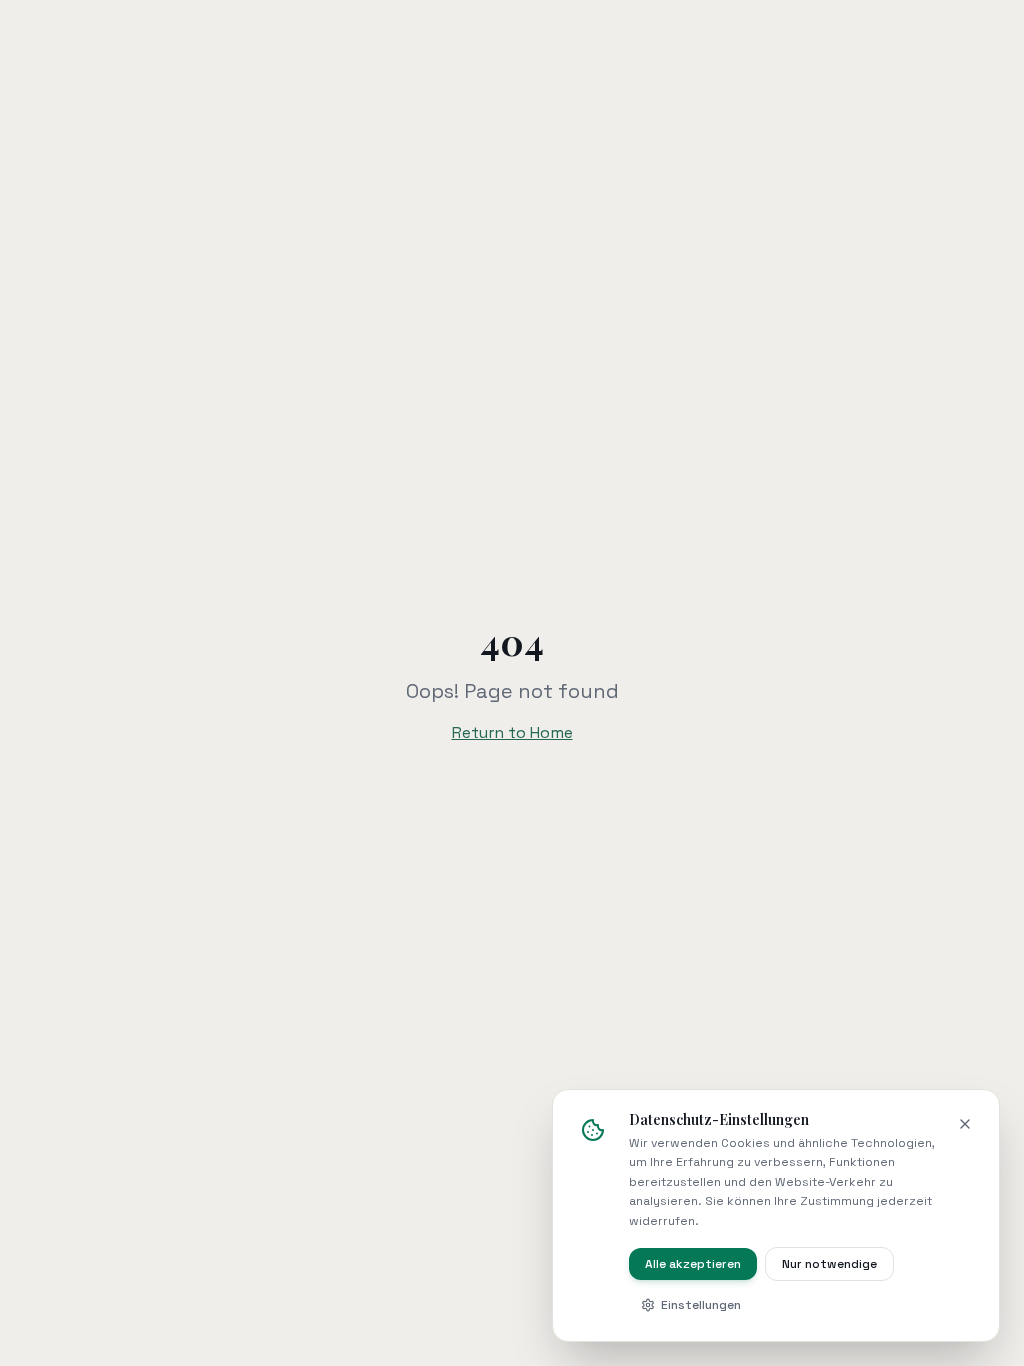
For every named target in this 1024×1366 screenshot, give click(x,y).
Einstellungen (701, 1305)
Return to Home (512, 732)
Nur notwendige (829, 1264)
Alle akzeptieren (693, 1264)
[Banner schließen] (965, 1124)
